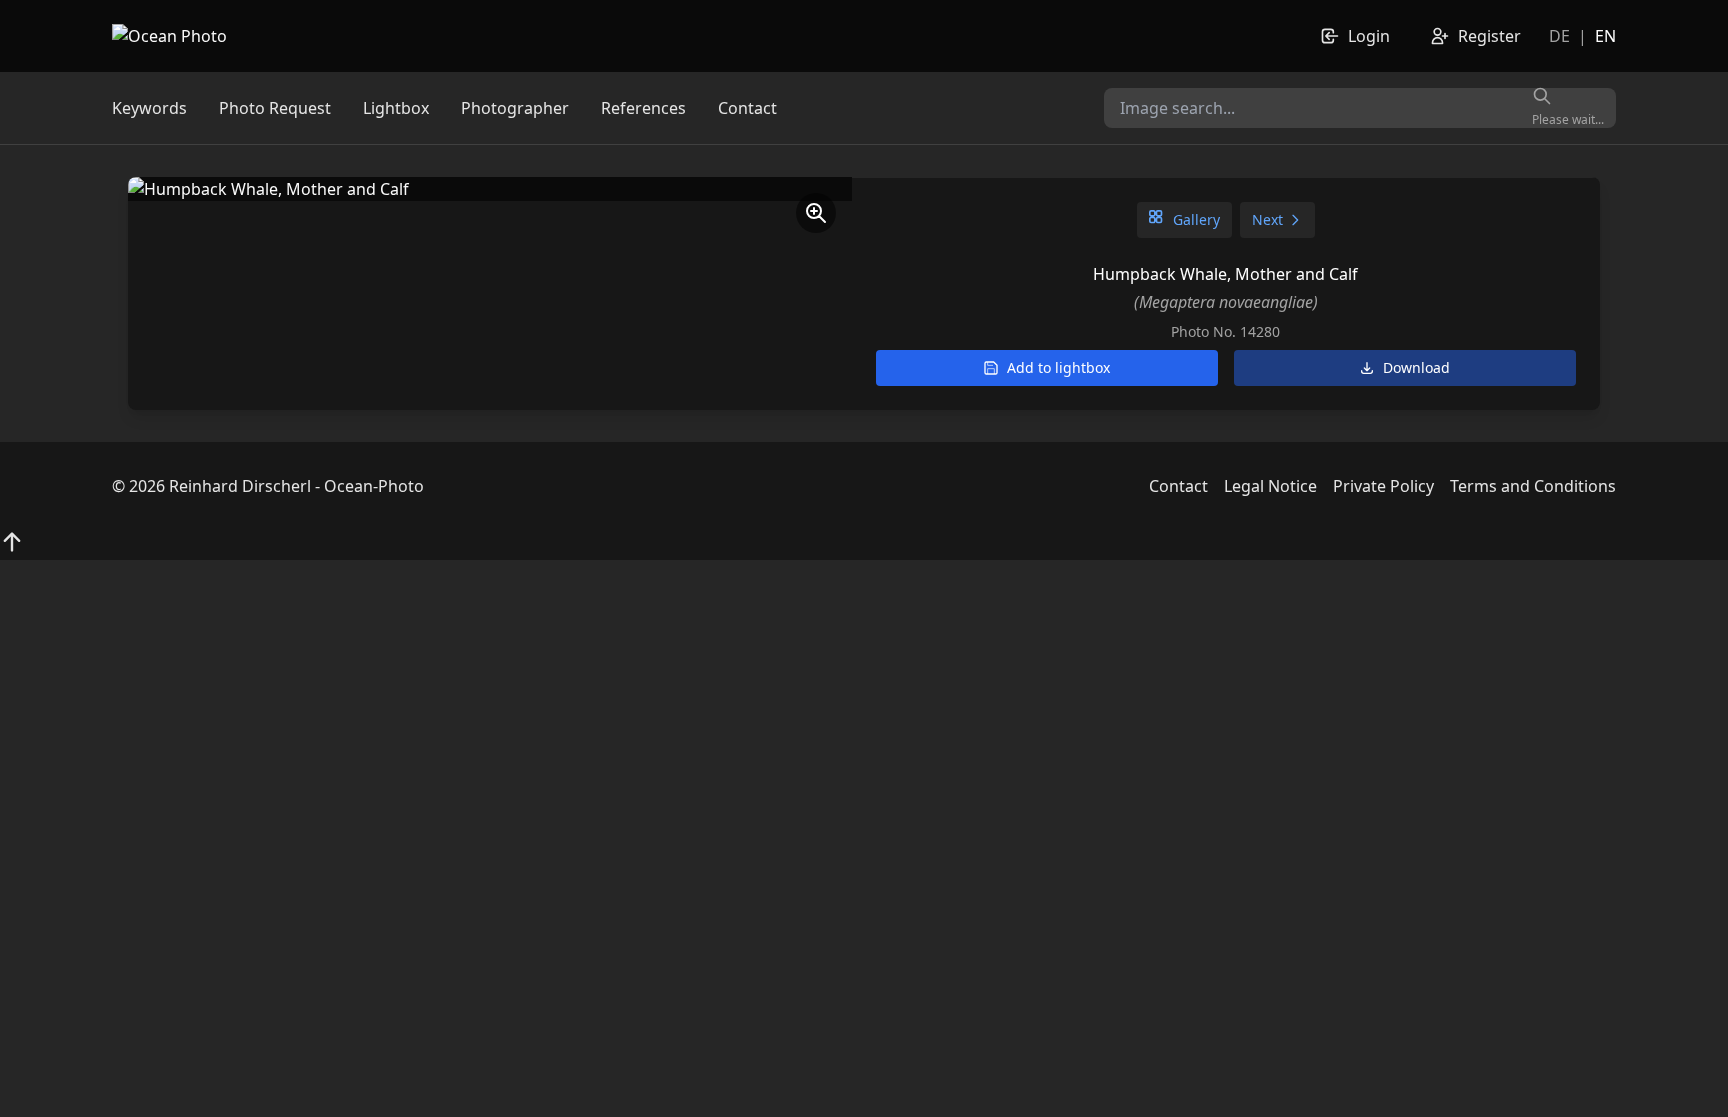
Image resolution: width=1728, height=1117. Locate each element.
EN (1605, 36)
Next (1267, 219)
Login (1369, 36)
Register (1489, 36)
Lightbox (396, 108)
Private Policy (1383, 486)
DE (1559, 36)
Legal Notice (1270, 486)
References (643, 108)
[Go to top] (12, 542)
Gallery (1196, 219)
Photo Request (275, 108)
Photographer (515, 108)
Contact (747, 108)
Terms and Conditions (1533, 486)
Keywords (149, 108)
